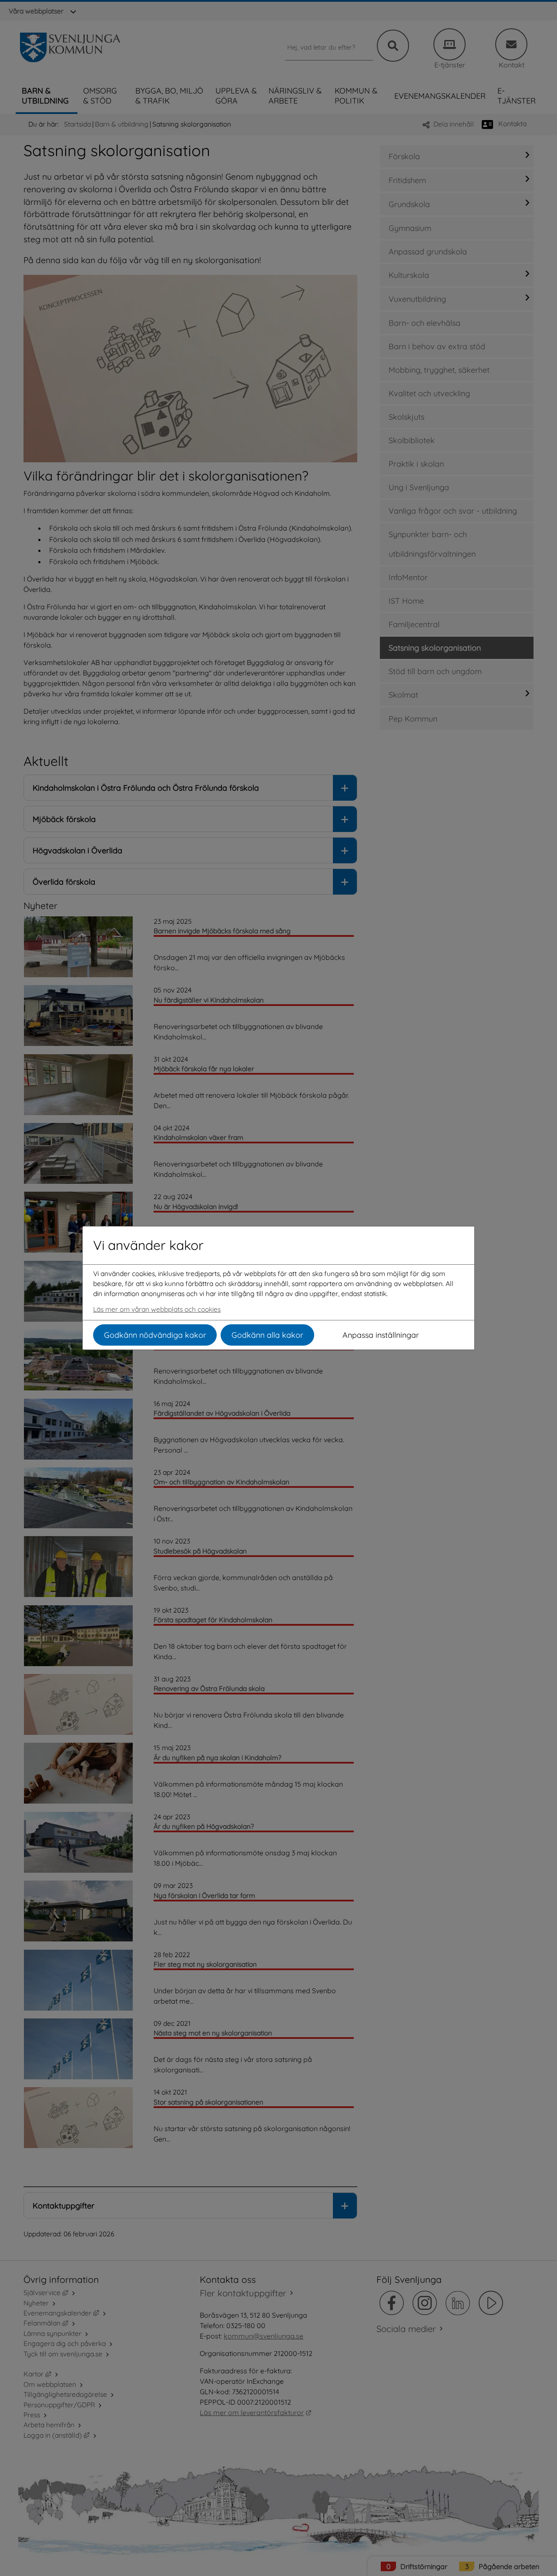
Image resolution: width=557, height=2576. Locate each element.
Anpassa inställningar (381, 1335)
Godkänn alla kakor (267, 1335)
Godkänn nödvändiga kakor (155, 1335)
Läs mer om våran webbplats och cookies (157, 1309)
